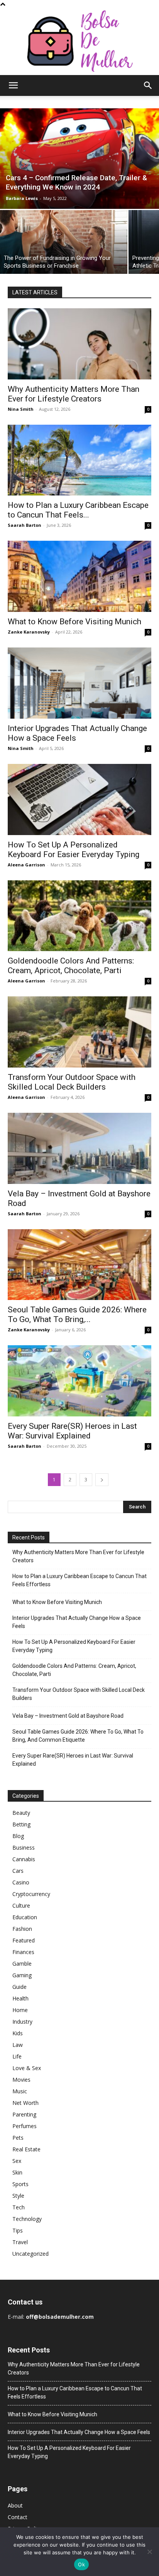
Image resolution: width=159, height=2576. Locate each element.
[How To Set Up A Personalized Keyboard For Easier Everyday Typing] (79, 799)
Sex (17, 2161)
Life (17, 2056)
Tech (19, 2207)
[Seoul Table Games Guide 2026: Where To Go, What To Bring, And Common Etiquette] (79, 1265)
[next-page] (102, 1480)
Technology (27, 2219)
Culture (21, 1906)
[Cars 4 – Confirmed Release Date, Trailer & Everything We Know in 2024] (79, 159)
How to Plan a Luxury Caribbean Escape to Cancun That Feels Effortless (79, 1580)
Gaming (22, 1975)
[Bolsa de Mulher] (79, 42)
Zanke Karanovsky (29, 632)
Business (24, 1847)
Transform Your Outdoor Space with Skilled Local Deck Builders (72, 1082)
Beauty (21, 1813)
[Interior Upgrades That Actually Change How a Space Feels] (79, 683)
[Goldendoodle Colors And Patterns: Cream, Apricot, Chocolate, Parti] (79, 916)
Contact (18, 2517)
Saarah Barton (25, 525)
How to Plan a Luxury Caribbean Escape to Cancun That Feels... (78, 510)
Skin (17, 2172)
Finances (23, 1952)
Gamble (22, 1964)
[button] (13, 85)
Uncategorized (30, 2254)
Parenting (24, 2114)
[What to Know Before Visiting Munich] (79, 576)
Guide (19, 1987)
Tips (18, 2230)
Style (18, 2196)
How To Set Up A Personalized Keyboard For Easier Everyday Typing (74, 850)
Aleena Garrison (26, 865)
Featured (24, 1940)
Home (20, 2010)
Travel (20, 2242)
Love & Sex (27, 2068)
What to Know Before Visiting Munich (74, 622)
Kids (18, 2033)
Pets (18, 2138)
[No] (149, 2552)
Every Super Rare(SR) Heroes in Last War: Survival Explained (72, 1431)
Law (18, 2045)
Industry (22, 2022)
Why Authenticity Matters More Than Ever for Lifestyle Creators (74, 394)
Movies (21, 2080)
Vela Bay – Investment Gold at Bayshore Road (68, 1716)
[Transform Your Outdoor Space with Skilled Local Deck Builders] (79, 1032)
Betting (21, 1824)
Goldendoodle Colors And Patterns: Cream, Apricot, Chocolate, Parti (71, 966)
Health (20, 1998)
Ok (81, 2564)
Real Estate (26, 2149)
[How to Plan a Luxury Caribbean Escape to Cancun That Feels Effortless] (79, 460)
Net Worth (25, 2103)
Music (20, 2091)
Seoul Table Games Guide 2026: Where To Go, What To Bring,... (77, 1314)
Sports (20, 2184)
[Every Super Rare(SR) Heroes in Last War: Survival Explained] (79, 1381)
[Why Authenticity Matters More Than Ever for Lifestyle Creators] (79, 344)
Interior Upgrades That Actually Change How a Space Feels (77, 1622)
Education (25, 1917)
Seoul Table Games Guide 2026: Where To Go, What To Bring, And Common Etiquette (78, 1736)
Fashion (22, 1929)
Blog (18, 1836)
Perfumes (25, 2126)
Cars (18, 1871)
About (15, 2505)
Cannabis (24, 1859)
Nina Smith (21, 409)
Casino (21, 1882)
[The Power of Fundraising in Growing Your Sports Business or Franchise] (64, 242)
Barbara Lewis (22, 198)
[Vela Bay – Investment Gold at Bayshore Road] (79, 1148)
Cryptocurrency (31, 1894)
